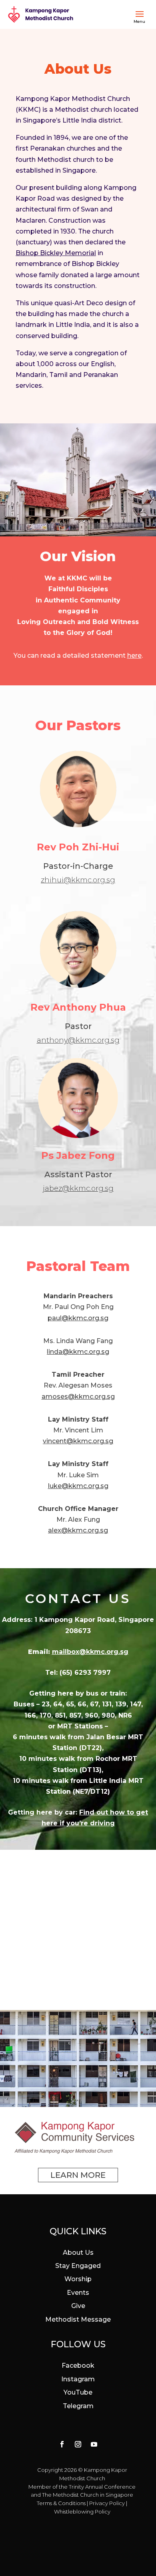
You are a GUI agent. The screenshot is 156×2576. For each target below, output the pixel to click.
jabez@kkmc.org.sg (78, 1188)
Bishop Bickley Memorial (56, 253)
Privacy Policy (107, 2503)
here (134, 656)
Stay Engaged (78, 2266)
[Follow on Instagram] (78, 2444)
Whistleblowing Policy (82, 2512)
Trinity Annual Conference (102, 2487)
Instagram (78, 2379)
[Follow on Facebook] (62, 2444)
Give (78, 2306)
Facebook (78, 2366)
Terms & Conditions (61, 2503)
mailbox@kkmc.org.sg (90, 1652)
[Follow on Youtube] (94, 2444)
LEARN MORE (78, 2175)
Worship (78, 2279)
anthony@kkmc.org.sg (78, 1040)
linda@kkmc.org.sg (78, 1352)
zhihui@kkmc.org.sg (78, 880)
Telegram (78, 2406)
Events (78, 2293)
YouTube (78, 2392)
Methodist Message (78, 2319)
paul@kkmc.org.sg (78, 1318)
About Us (78, 2253)
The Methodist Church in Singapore (88, 2495)
